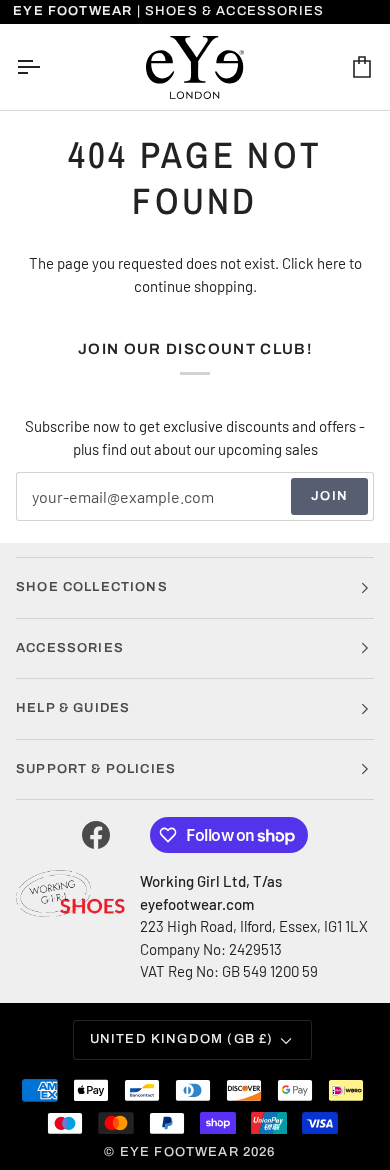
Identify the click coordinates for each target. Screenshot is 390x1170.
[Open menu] (46, 67)
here (331, 263)
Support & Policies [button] (96, 769)
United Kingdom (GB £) (182, 1039)
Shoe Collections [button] (92, 587)
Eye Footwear (179, 1152)
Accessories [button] (70, 648)
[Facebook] (96, 835)
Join (329, 496)
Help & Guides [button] (73, 708)
